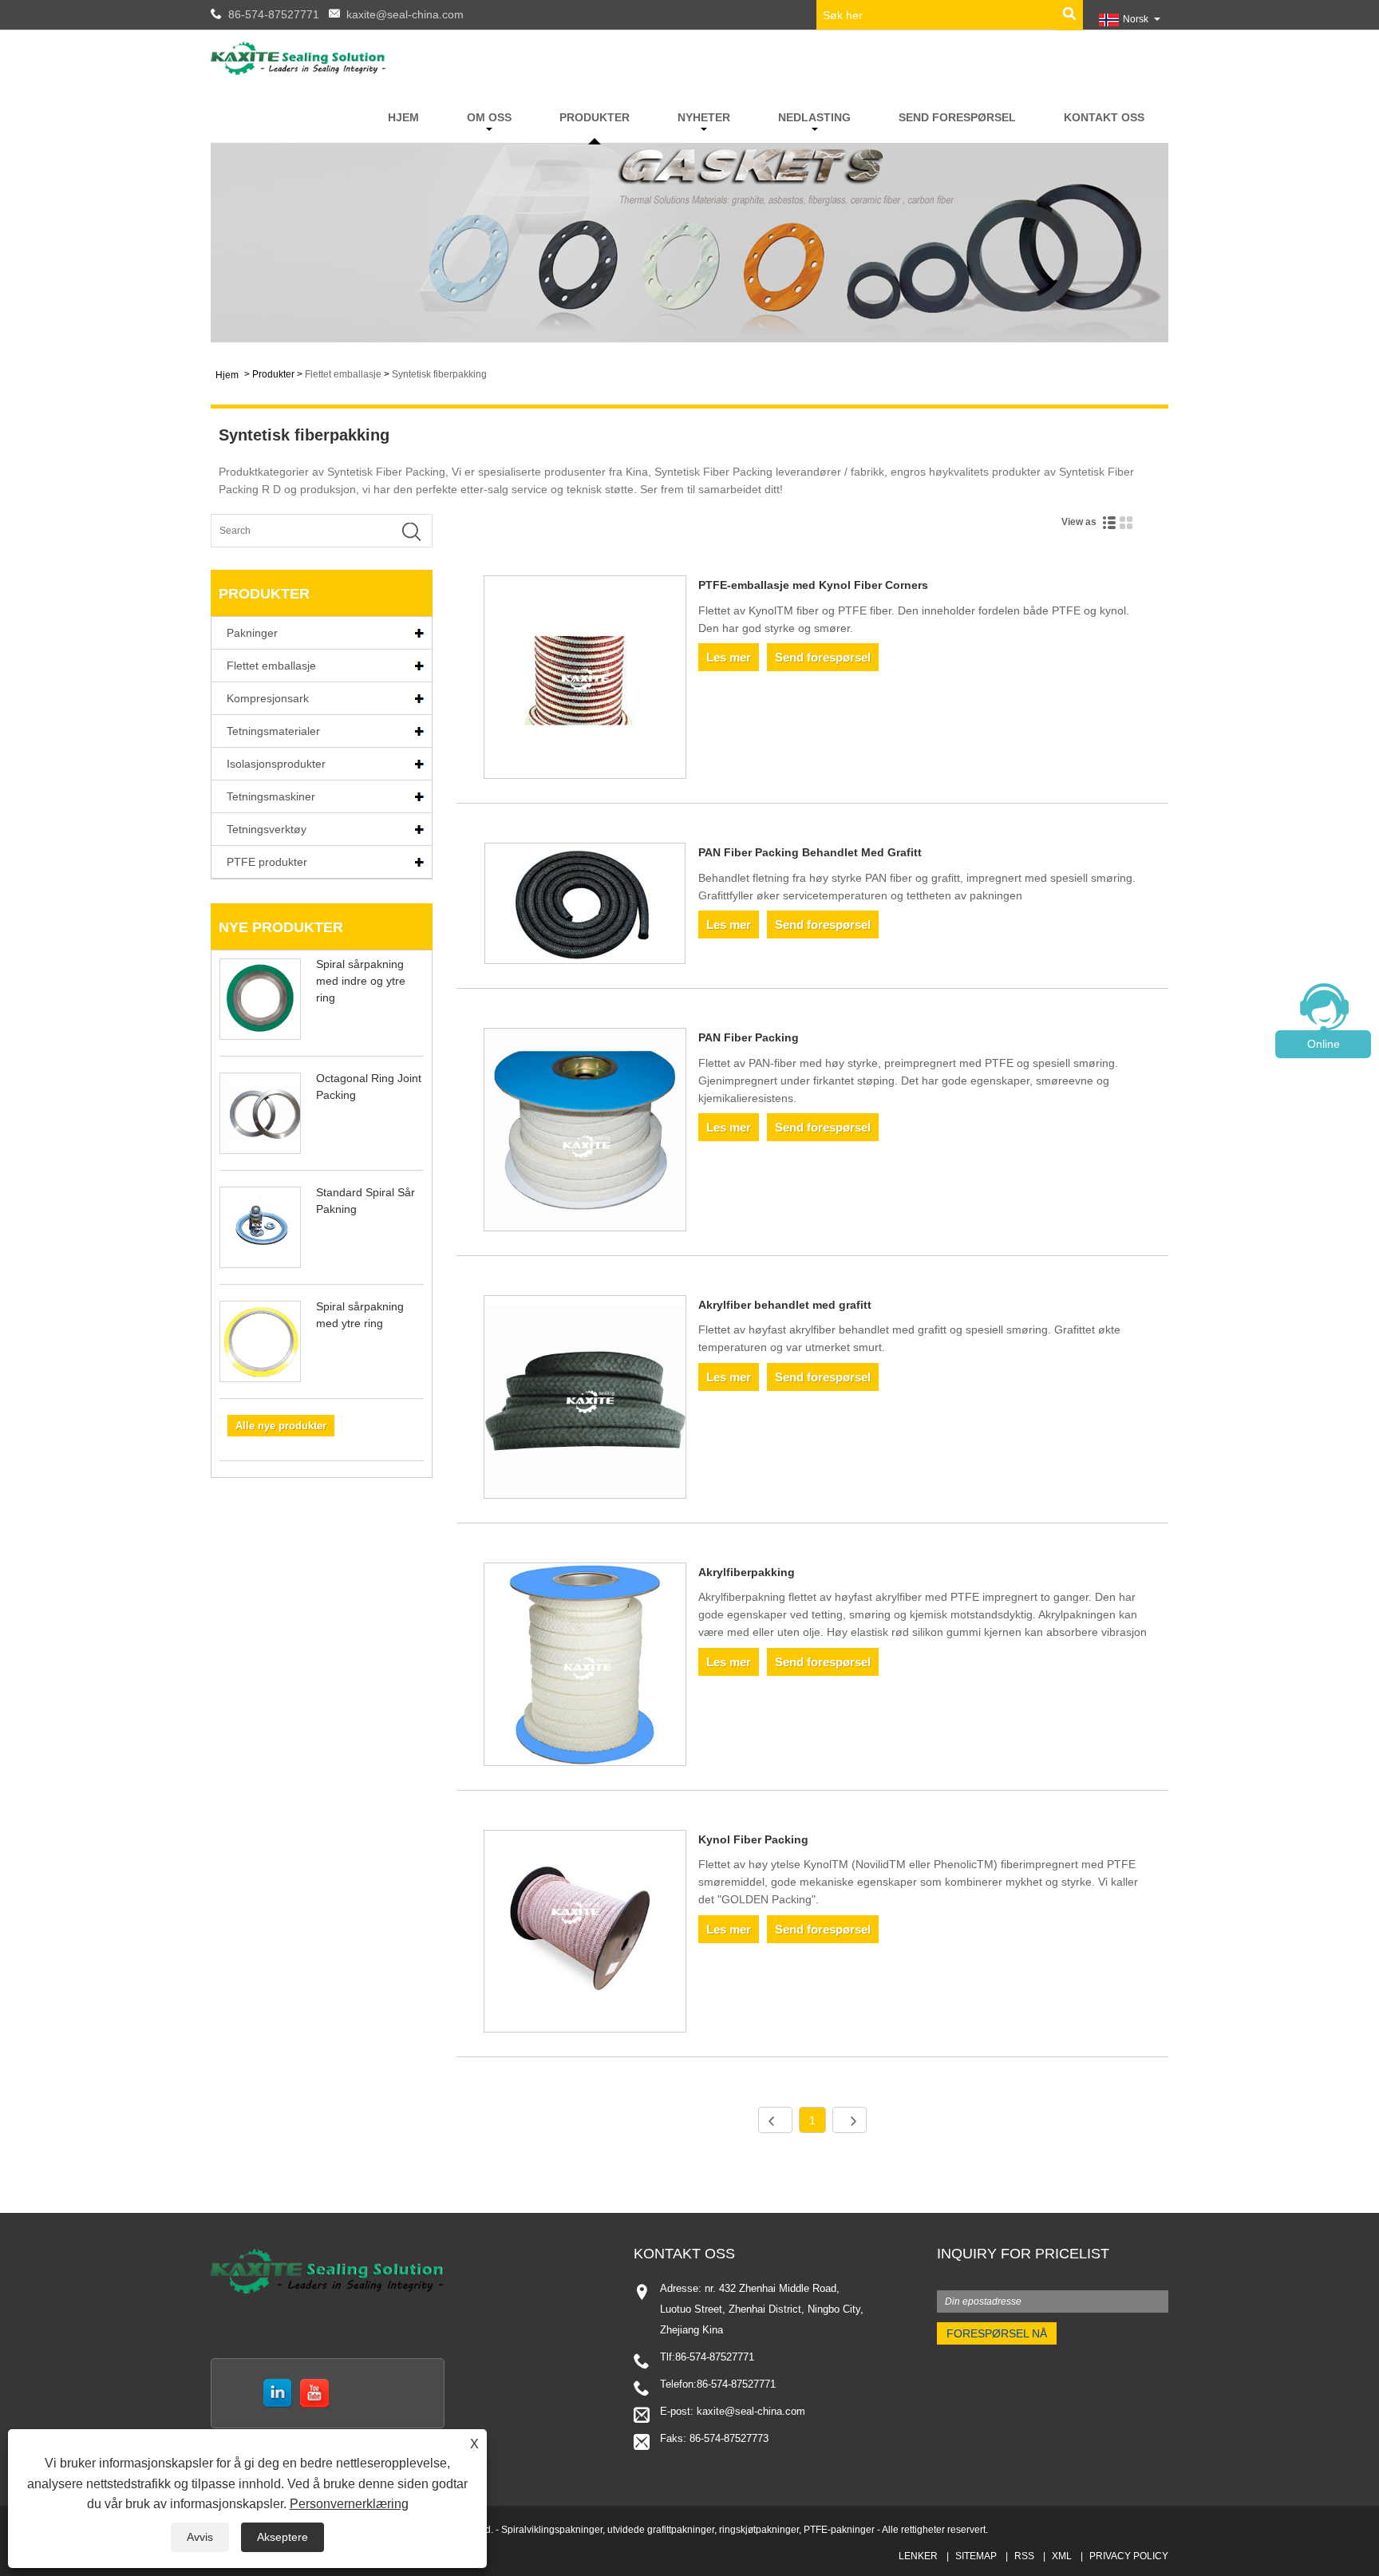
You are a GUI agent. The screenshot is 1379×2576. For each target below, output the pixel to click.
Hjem (403, 117)
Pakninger (252, 633)
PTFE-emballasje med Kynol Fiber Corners (813, 585)
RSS (1024, 2556)
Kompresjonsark (268, 698)
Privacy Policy (1129, 2556)
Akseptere (283, 2537)
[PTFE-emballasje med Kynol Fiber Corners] (585, 680)
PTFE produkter (267, 862)
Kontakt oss (1104, 117)
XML (1062, 2556)
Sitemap (976, 2556)
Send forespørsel (957, 117)
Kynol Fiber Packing (753, 1839)
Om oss (489, 117)
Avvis (200, 2537)
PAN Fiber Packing (749, 1037)
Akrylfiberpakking (747, 1572)
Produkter (595, 117)
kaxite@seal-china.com (405, 14)
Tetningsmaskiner (271, 796)
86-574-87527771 (274, 14)
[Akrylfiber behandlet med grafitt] (585, 1400)
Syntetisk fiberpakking (439, 374)
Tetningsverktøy (267, 829)
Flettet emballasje (343, 374)
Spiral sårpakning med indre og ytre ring (361, 981)
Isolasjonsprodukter (276, 764)
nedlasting (814, 117)
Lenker (918, 2556)
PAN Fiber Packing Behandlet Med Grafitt (810, 852)
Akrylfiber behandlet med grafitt (785, 1305)
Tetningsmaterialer (273, 731)
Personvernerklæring (349, 2504)
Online (1324, 1044)
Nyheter (704, 117)
